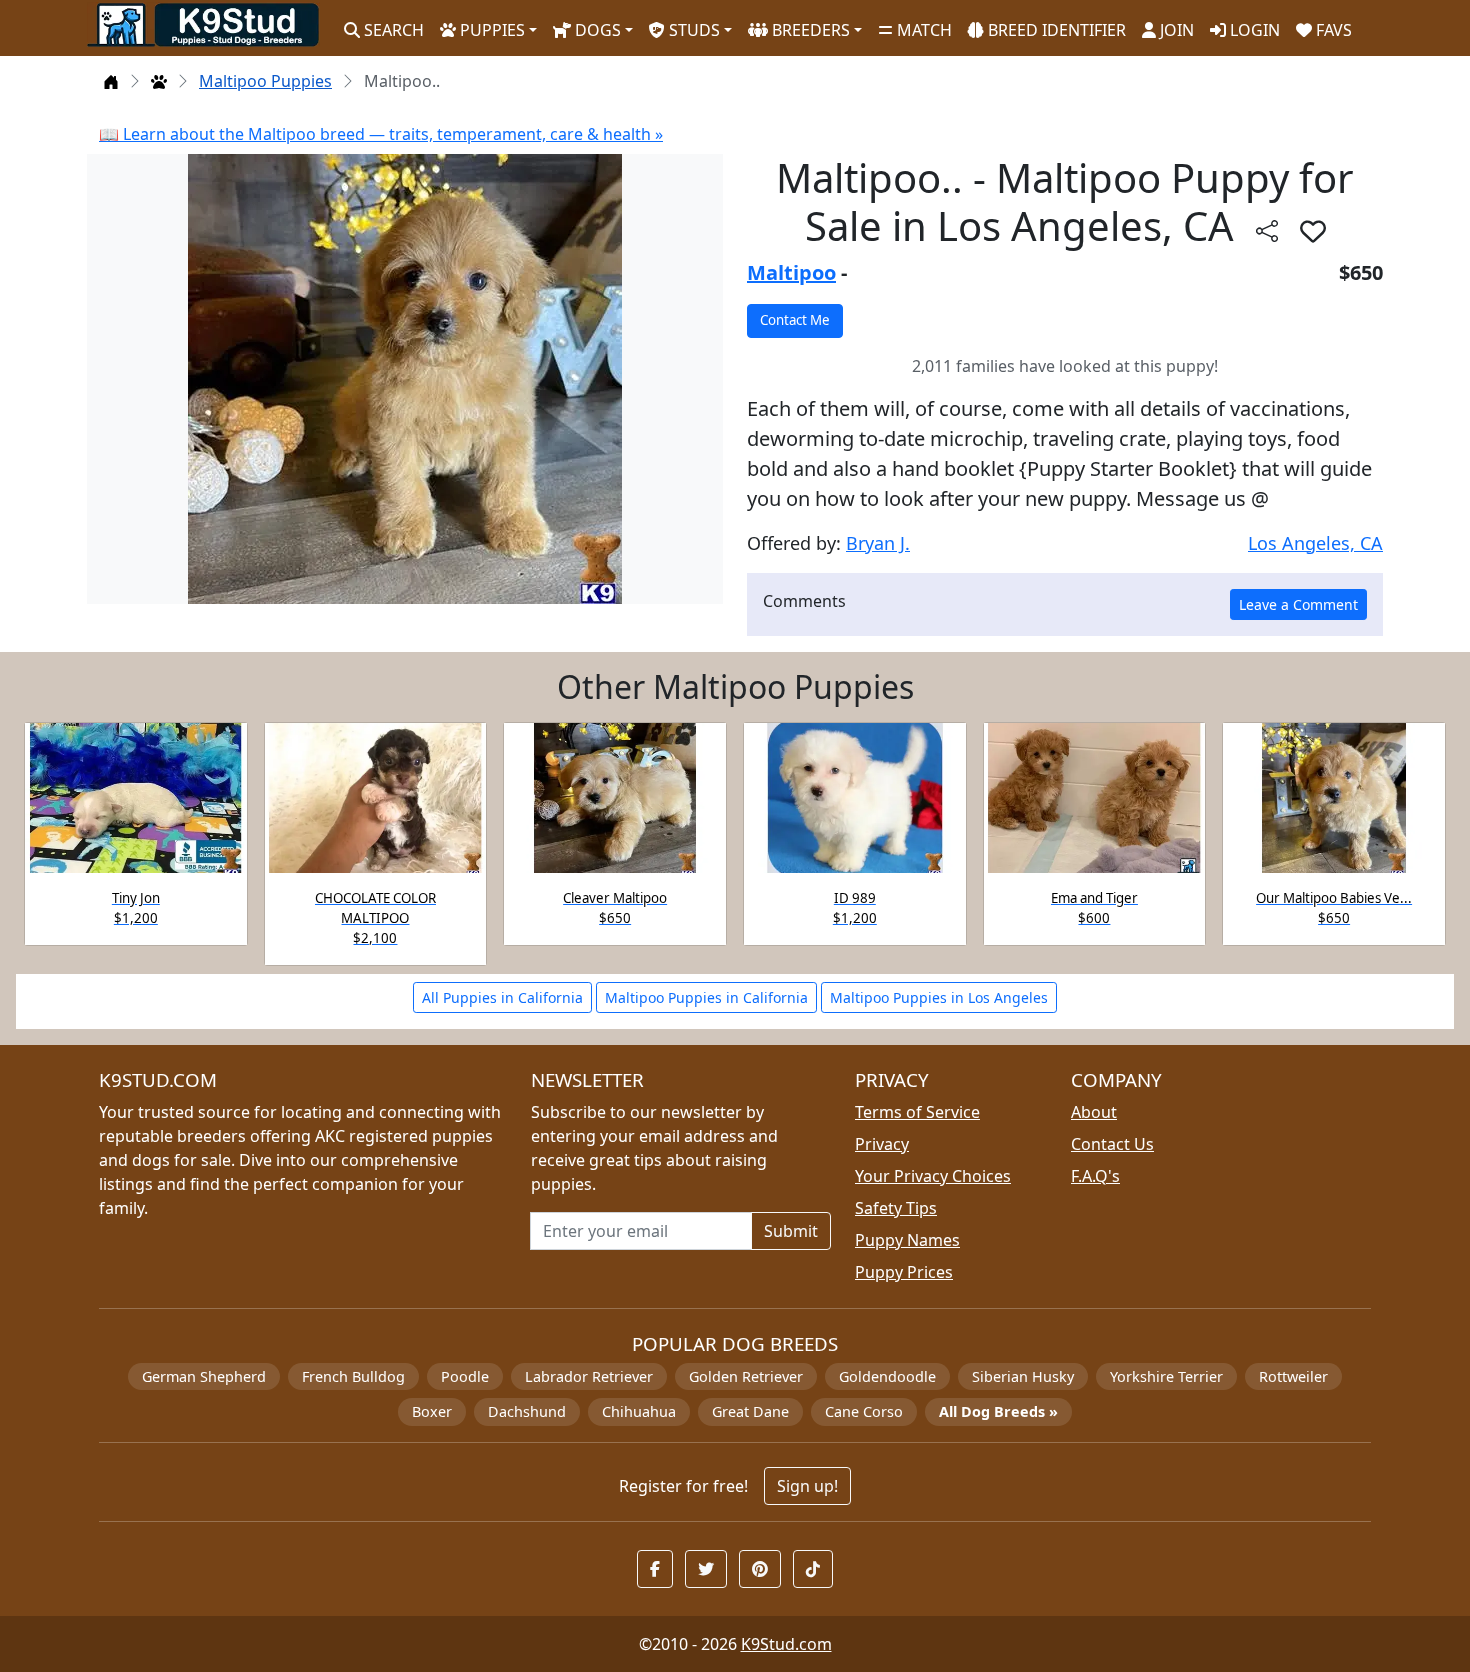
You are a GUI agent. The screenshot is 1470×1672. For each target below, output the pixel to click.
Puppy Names (907, 1240)
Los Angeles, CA (1315, 543)
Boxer (432, 1411)
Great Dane (750, 1411)
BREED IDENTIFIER (1055, 30)
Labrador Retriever (589, 1376)
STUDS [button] (692, 30)
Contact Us (1112, 1144)
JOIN (1175, 30)
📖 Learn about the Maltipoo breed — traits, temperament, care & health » (381, 134)
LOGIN (1253, 30)
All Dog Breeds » (998, 1411)
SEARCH (392, 30)
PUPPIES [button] (490, 30)
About (1094, 1112)
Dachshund (527, 1411)
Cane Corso (864, 1411)
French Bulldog (353, 1376)
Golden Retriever (746, 1376)
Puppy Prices (904, 1272)
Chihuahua (639, 1411)
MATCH (922, 30)
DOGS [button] (596, 30)
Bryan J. (878, 543)
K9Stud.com (786, 1644)
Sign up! (807, 1486)
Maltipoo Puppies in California (706, 997)
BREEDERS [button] (809, 30)
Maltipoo (791, 272)
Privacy (882, 1144)
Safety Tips (896, 1208)
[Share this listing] (1267, 230)
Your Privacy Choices (933, 1176)
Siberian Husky (1023, 1376)
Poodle (465, 1376)
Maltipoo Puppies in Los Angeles (939, 997)
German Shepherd (204, 1376)
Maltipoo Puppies (265, 81)
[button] (1313, 231)
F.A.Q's (1095, 1176)
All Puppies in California (502, 997)
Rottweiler (1293, 1376)
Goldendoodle (887, 1376)
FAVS (1332, 30)
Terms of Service (917, 1112)
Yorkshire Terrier (1166, 1376)
